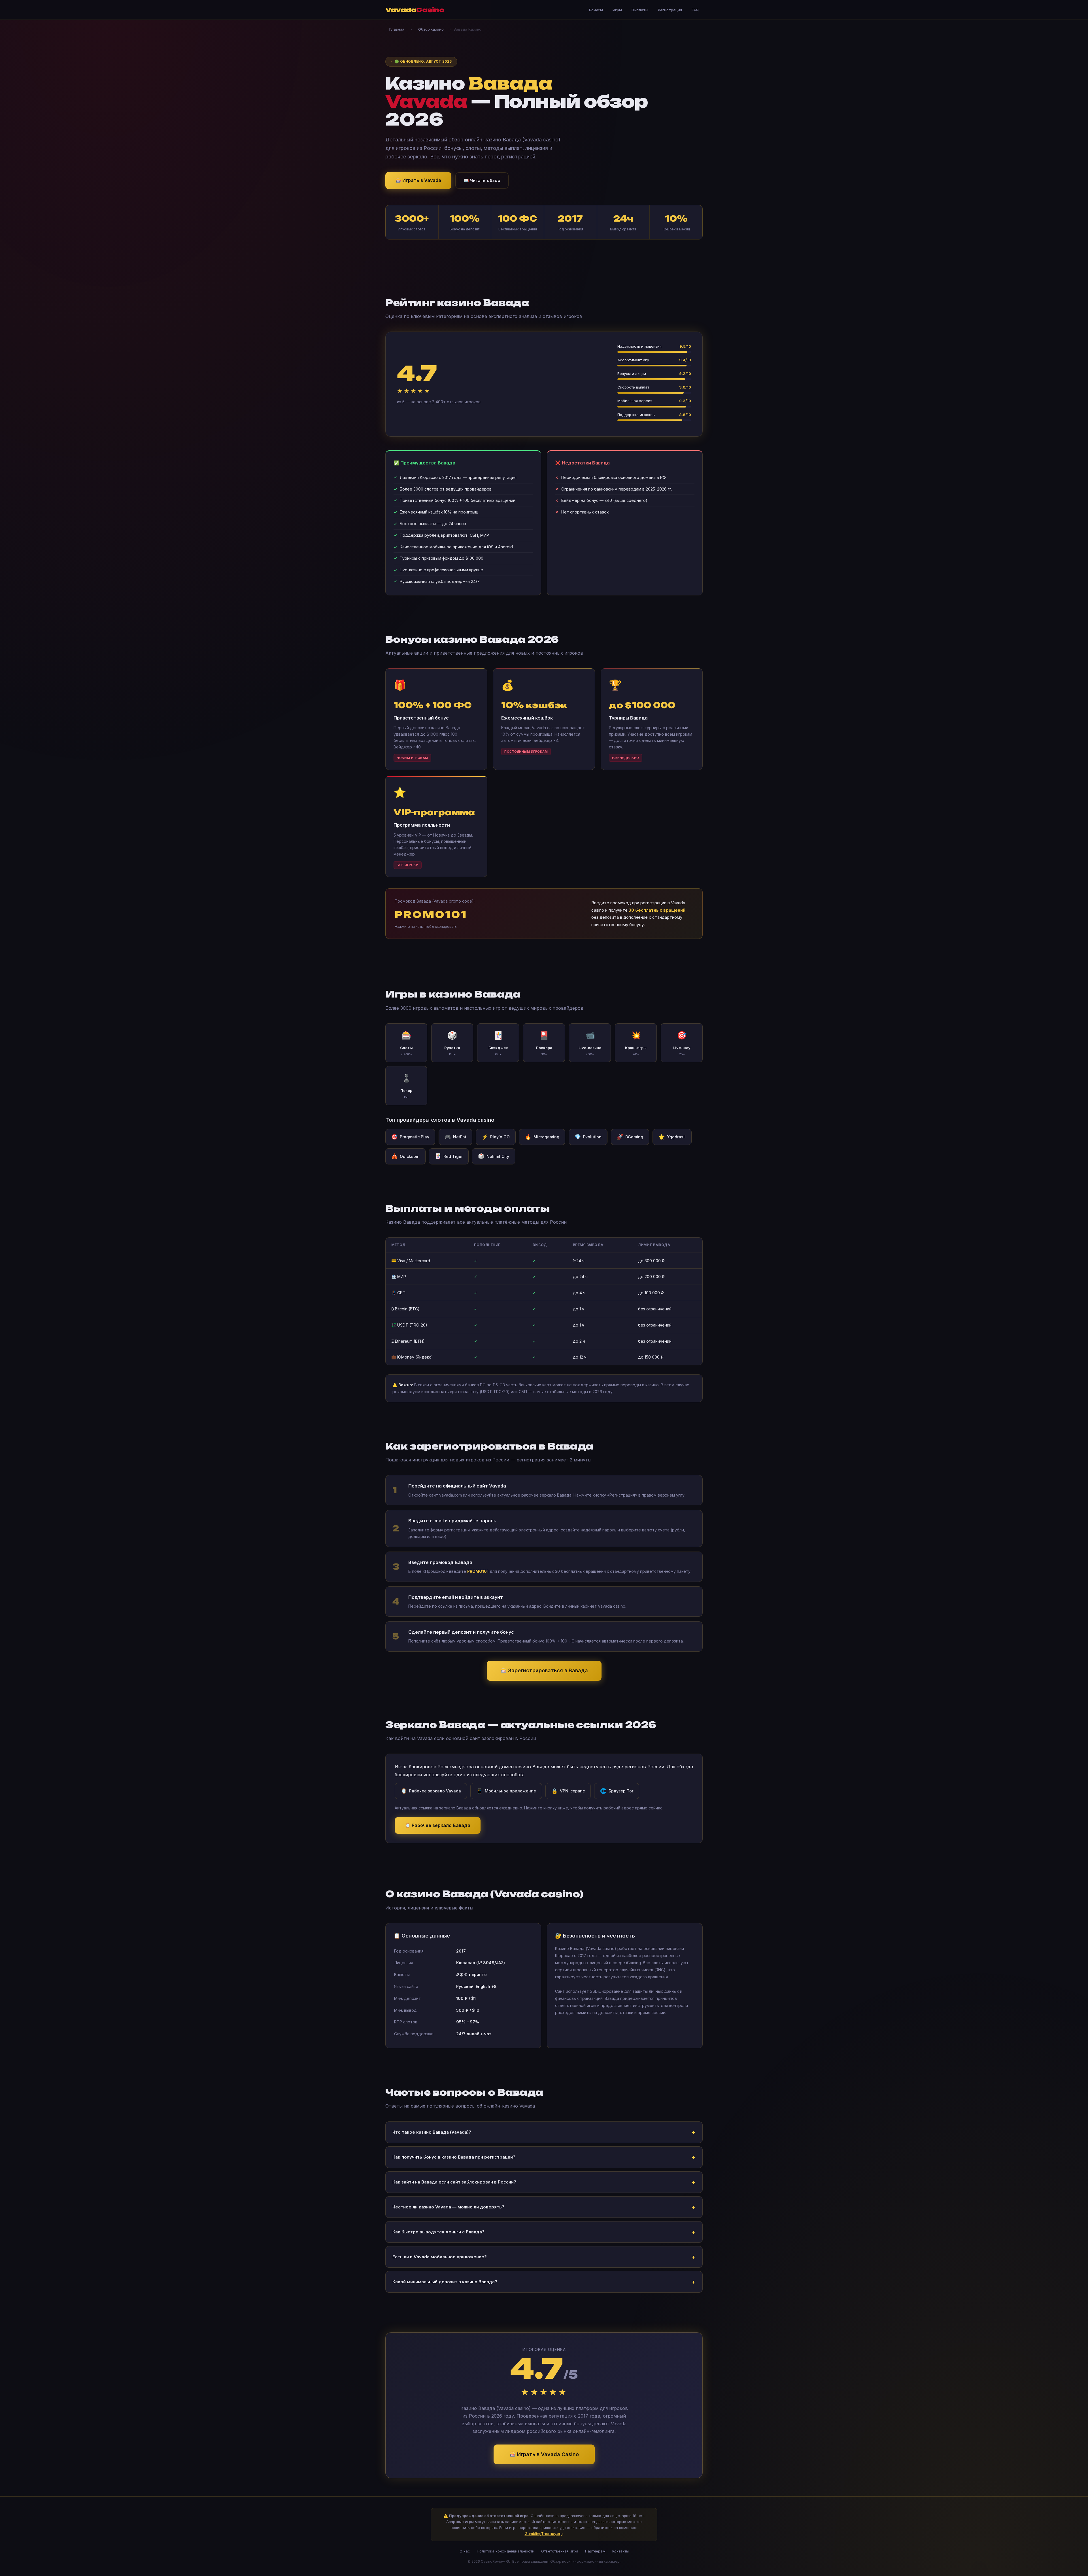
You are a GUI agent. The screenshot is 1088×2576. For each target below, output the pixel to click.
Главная (397, 29)
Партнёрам (595, 2551)
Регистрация (670, 10)
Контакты (620, 2551)
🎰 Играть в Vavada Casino (544, 2454)
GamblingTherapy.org (544, 2533)
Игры (617, 10)
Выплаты (640, 10)
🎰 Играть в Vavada (418, 180)
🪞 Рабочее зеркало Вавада (438, 1825)
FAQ (695, 10)
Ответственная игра (560, 2551)
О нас (465, 2551)
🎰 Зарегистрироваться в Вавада (544, 1670)
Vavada (415, 10)
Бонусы (596, 10)
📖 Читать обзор (482, 180)
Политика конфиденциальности (506, 2551)
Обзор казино (431, 29)
